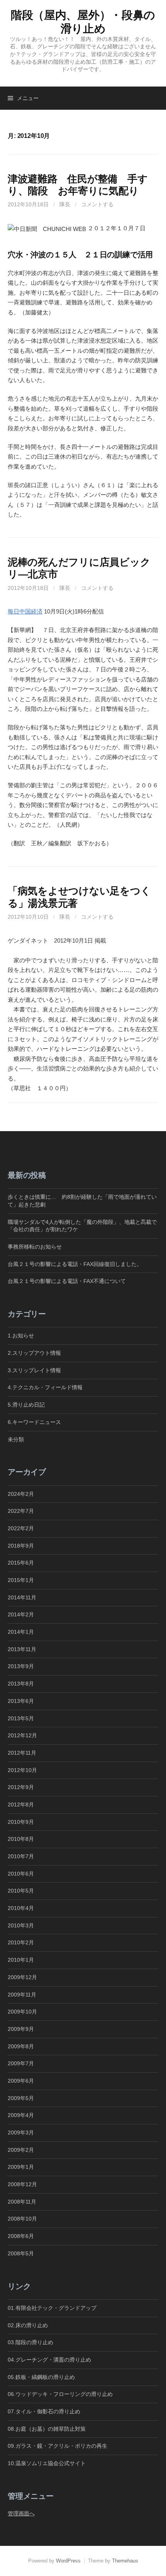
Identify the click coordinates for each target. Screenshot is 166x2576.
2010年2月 (21, 1942)
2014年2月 (21, 1614)
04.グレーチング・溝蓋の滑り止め (49, 2360)
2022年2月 (21, 1528)
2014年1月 (21, 1632)
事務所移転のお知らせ (35, 1247)
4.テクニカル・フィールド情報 (45, 1387)
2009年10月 (22, 2012)
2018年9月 (21, 1546)
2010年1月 (21, 1960)
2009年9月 (21, 2029)
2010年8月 (21, 1839)
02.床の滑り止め (28, 2325)
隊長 (65, 204)
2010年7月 (21, 1856)
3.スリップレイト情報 (34, 1370)
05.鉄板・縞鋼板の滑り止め (41, 2377)
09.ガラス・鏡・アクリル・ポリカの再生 (58, 2446)
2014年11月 (22, 1597)
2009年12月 (22, 1977)
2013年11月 (22, 1649)
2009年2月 (21, 2150)
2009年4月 (21, 2115)
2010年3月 (21, 1925)
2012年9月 (21, 1787)
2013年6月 (21, 1701)
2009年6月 (21, 2081)
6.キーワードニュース (34, 1422)
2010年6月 (21, 1874)
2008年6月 (21, 2236)
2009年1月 (21, 2167)
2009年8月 (21, 2046)
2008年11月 (22, 2202)
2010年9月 (21, 1822)
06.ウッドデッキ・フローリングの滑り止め (60, 2394)
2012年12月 (22, 1735)
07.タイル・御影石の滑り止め (44, 2411)
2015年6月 (21, 1563)
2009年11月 (22, 1995)
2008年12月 (22, 2184)
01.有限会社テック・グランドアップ (52, 2308)
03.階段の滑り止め (33, 2342)
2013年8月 (21, 1684)
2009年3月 (21, 2133)
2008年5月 (21, 2253)
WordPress (68, 2561)
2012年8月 (21, 1805)
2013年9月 (21, 1666)
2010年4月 (21, 1908)
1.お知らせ (21, 1336)
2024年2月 (21, 1494)
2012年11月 (22, 1753)
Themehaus (125, 2561)
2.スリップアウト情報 (34, 1353)
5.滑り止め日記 (26, 1405)
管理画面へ (21, 2513)
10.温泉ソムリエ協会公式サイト (47, 2463)
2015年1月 (21, 1580)
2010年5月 (21, 1891)
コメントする (97, 204)
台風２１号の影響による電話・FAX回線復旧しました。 (75, 1264)
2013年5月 (21, 1718)
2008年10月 (22, 2219)
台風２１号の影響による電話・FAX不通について (67, 1281)
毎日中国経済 (25, 611)
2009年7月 (21, 2063)
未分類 (16, 1439)
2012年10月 (22, 1770)
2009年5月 (21, 2098)
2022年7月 (21, 1511)
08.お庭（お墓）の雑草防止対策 (47, 2429)
